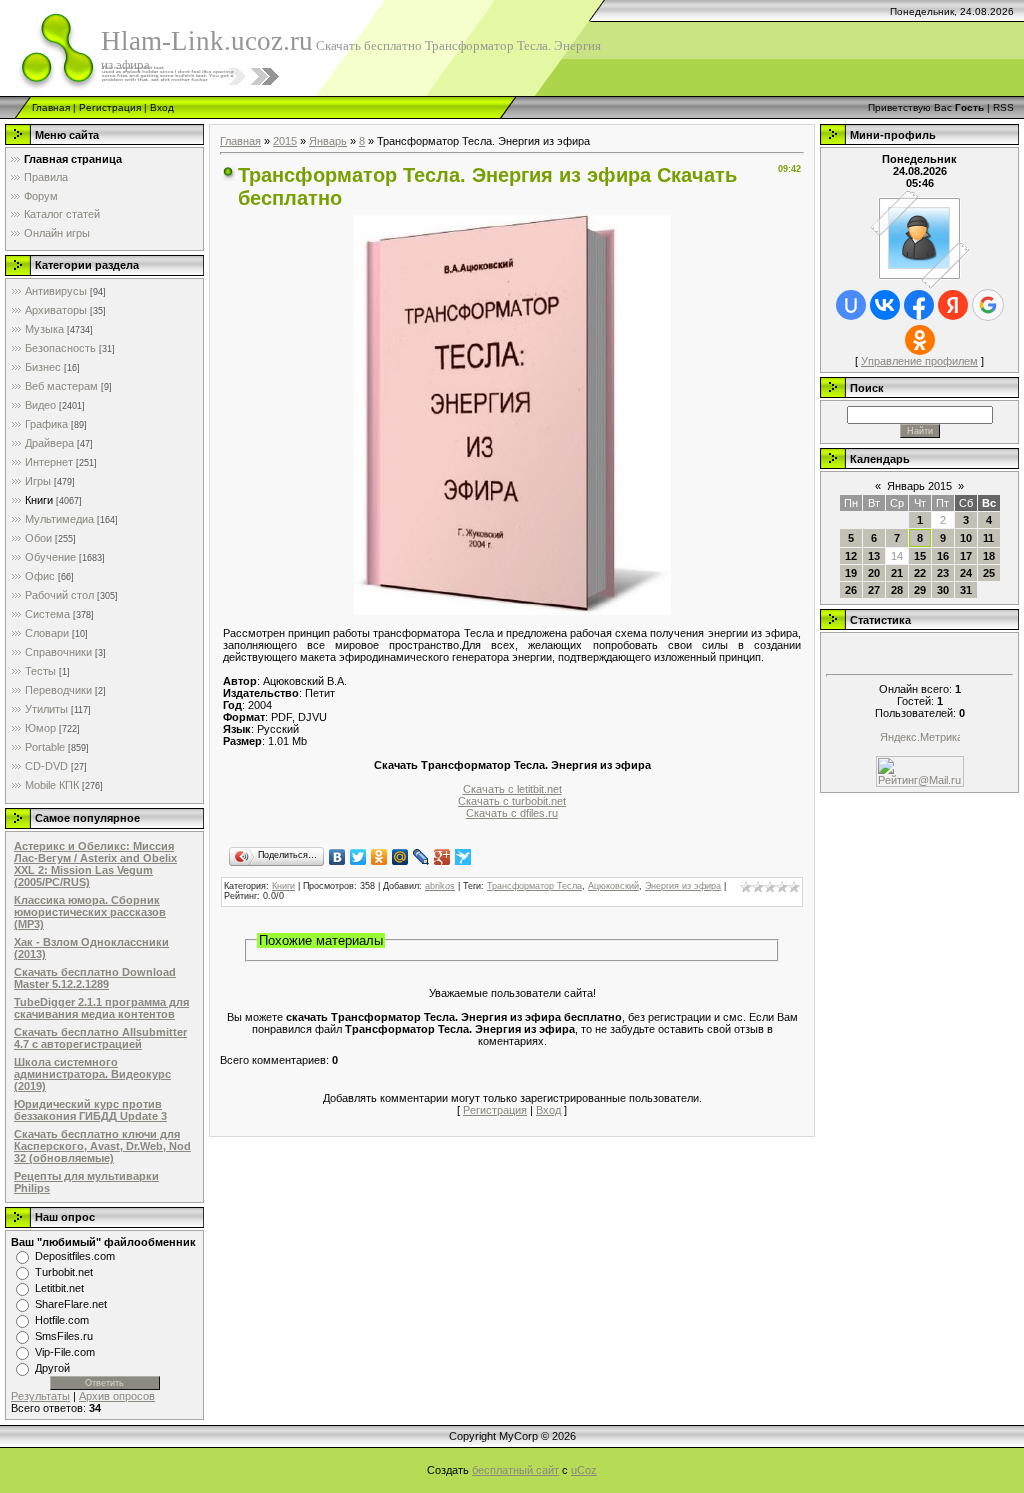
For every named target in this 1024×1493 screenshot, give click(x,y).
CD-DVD (46, 766)
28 (897, 590)
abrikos (440, 886)
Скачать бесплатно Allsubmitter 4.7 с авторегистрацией (100, 1038)
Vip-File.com (65, 1352)
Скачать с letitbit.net (512, 789)
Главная (51, 107)
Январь (328, 141)
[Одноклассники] (379, 857)
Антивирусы (56, 291)
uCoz (584, 1470)
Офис (40, 576)
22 (920, 573)
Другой (52, 1368)
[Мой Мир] (400, 857)
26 (851, 590)
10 (966, 538)
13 (874, 556)
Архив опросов (117, 1396)
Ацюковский (613, 886)
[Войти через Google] (988, 305)
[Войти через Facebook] (919, 305)
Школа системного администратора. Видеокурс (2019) (92, 1074)
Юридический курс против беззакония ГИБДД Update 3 (90, 1110)
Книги (39, 500)
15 (920, 556)
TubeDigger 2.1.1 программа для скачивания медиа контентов (101, 1008)
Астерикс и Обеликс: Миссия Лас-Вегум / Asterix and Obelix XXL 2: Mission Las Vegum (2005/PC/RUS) (95, 864)
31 (966, 590)
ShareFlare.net (71, 1304)
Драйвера (49, 443)
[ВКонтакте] (337, 857)
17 (966, 556)
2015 (285, 141)
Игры (38, 481)
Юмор (40, 728)
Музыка (44, 329)
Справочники (58, 652)
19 (851, 573)
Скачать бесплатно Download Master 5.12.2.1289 (95, 978)
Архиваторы (56, 310)
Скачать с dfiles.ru (512, 813)
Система (47, 614)
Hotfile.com (62, 1320)
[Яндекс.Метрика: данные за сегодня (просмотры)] (920, 738)
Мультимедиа (59, 519)
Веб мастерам (61, 386)
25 (989, 573)
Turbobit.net (64, 1272)
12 (851, 556)
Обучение (50, 557)
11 (988, 538)
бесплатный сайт (515, 1470)
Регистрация (110, 107)
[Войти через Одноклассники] (920, 340)
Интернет (49, 462)
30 (943, 590)
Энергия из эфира (683, 886)
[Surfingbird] (463, 857)
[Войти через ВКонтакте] (885, 305)
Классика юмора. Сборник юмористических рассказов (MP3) (90, 912)
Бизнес (43, 367)
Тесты (40, 671)
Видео (40, 405)
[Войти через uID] (851, 305)
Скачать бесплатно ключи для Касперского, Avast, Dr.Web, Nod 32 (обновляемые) (102, 1146)
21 (897, 573)
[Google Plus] (442, 857)
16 (943, 556)
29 (920, 590)
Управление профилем (919, 361)
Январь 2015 (919, 486)
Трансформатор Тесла (534, 886)
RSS (1003, 107)
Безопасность (60, 348)
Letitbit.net (59, 1288)
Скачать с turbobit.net (512, 801)
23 (943, 573)
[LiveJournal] (421, 857)
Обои (38, 538)
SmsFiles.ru (64, 1336)
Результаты (40, 1396)
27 (874, 590)
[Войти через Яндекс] (953, 305)
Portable (45, 747)
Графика (46, 424)
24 (966, 573)
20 (874, 573)
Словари (47, 633)
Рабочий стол (59, 595)
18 (989, 556)
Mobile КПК (52, 785)
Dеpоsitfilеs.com (75, 1256)
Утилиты (46, 709)
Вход (162, 107)
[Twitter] (358, 857)
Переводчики (58, 690)
